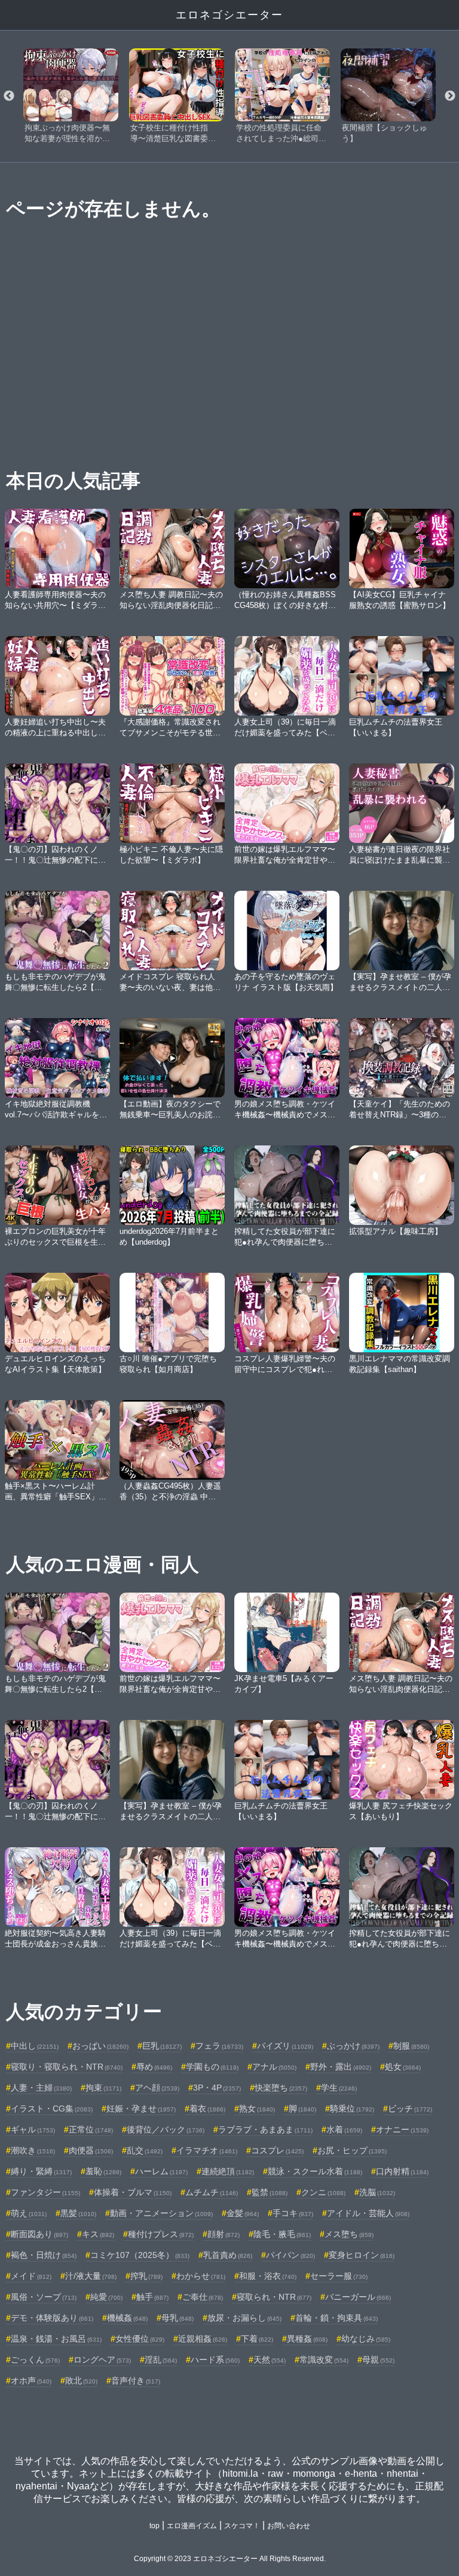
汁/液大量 (91, 2276)
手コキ (293, 2213)
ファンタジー (45, 2192)
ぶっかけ (353, 2046)
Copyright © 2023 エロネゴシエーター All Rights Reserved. (230, 2559)
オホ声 (31, 2381)
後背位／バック (166, 2129)
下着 (257, 2339)
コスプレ (277, 2150)
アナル (274, 2067)
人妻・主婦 (41, 2088)
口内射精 (402, 2171)
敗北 (81, 2381)
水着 (344, 2129)
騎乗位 (352, 2109)
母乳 (178, 2318)
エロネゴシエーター (229, 15)
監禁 (270, 2192)
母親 (378, 2360)
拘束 (103, 2088)
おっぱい (100, 2046)
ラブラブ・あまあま (265, 2129)
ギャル (33, 2129)
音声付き (136, 2381)
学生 (339, 2088)
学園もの (212, 2067)
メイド (31, 2276)
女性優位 (140, 2339)
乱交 (145, 2150)
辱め (154, 2067)
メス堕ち (349, 2234)
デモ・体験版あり (52, 2318)
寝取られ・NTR (274, 2297)
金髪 (243, 2213)
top (154, 2526)
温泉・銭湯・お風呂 (56, 2339)
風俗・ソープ (44, 2297)
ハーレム (161, 2171)
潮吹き (33, 2150)
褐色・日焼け (44, 2255)
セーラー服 (339, 2276)
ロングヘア (102, 2360)
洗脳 (377, 2192)
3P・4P (217, 2088)
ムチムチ (212, 2192)
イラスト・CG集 (52, 2109)
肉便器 (91, 2150)
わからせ (201, 2276)
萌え (29, 2213)
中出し (35, 2046)
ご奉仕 (203, 2297)
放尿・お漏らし (244, 2318)
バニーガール (358, 2297)
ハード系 (215, 2360)
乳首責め (228, 2255)
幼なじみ (366, 2339)
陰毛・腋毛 (282, 2234)
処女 (403, 2067)
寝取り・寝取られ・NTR (67, 2067)
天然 (270, 2360)
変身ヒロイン (362, 2255)
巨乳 (162, 2046)
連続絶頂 (228, 2171)
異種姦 (307, 2339)
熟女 (257, 2109)
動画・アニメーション (161, 2213)
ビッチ (410, 2109)
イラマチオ (207, 2150)
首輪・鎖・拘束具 (336, 2318)
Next (450, 96)
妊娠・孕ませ (141, 2109)
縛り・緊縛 (41, 2171)
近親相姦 (203, 2339)
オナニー (402, 2129)
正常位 (91, 2129)
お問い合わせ (289, 2526)
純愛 (106, 2297)
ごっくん (35, 2360)
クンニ (323, 2192)
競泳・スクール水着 (315, 2171)
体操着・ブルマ (133, 2192)
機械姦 (127, 2318)
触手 (152, 2297)
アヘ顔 (157, 2088)
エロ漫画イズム (192, 2526)
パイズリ (285, 2046)
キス (98, 2234)
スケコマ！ (242, 2526)
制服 (411, 2046)
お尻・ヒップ (352, 2150)
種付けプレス (161, 2234)
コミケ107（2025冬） (140, 2255)
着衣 (207, 2109)
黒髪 (78, 2213)
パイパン (290, 2255)
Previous (9, 96)
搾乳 (146, 2276)
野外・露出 (341, 2067)
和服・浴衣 (268, 2276)
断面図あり (39, 2234)
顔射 (224, 2234)
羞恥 (103, 2171)
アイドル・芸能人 (368, 2213)
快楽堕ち (281, 2088)
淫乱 (161, 2360)
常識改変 (324, 2360)
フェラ (219, 2046)
